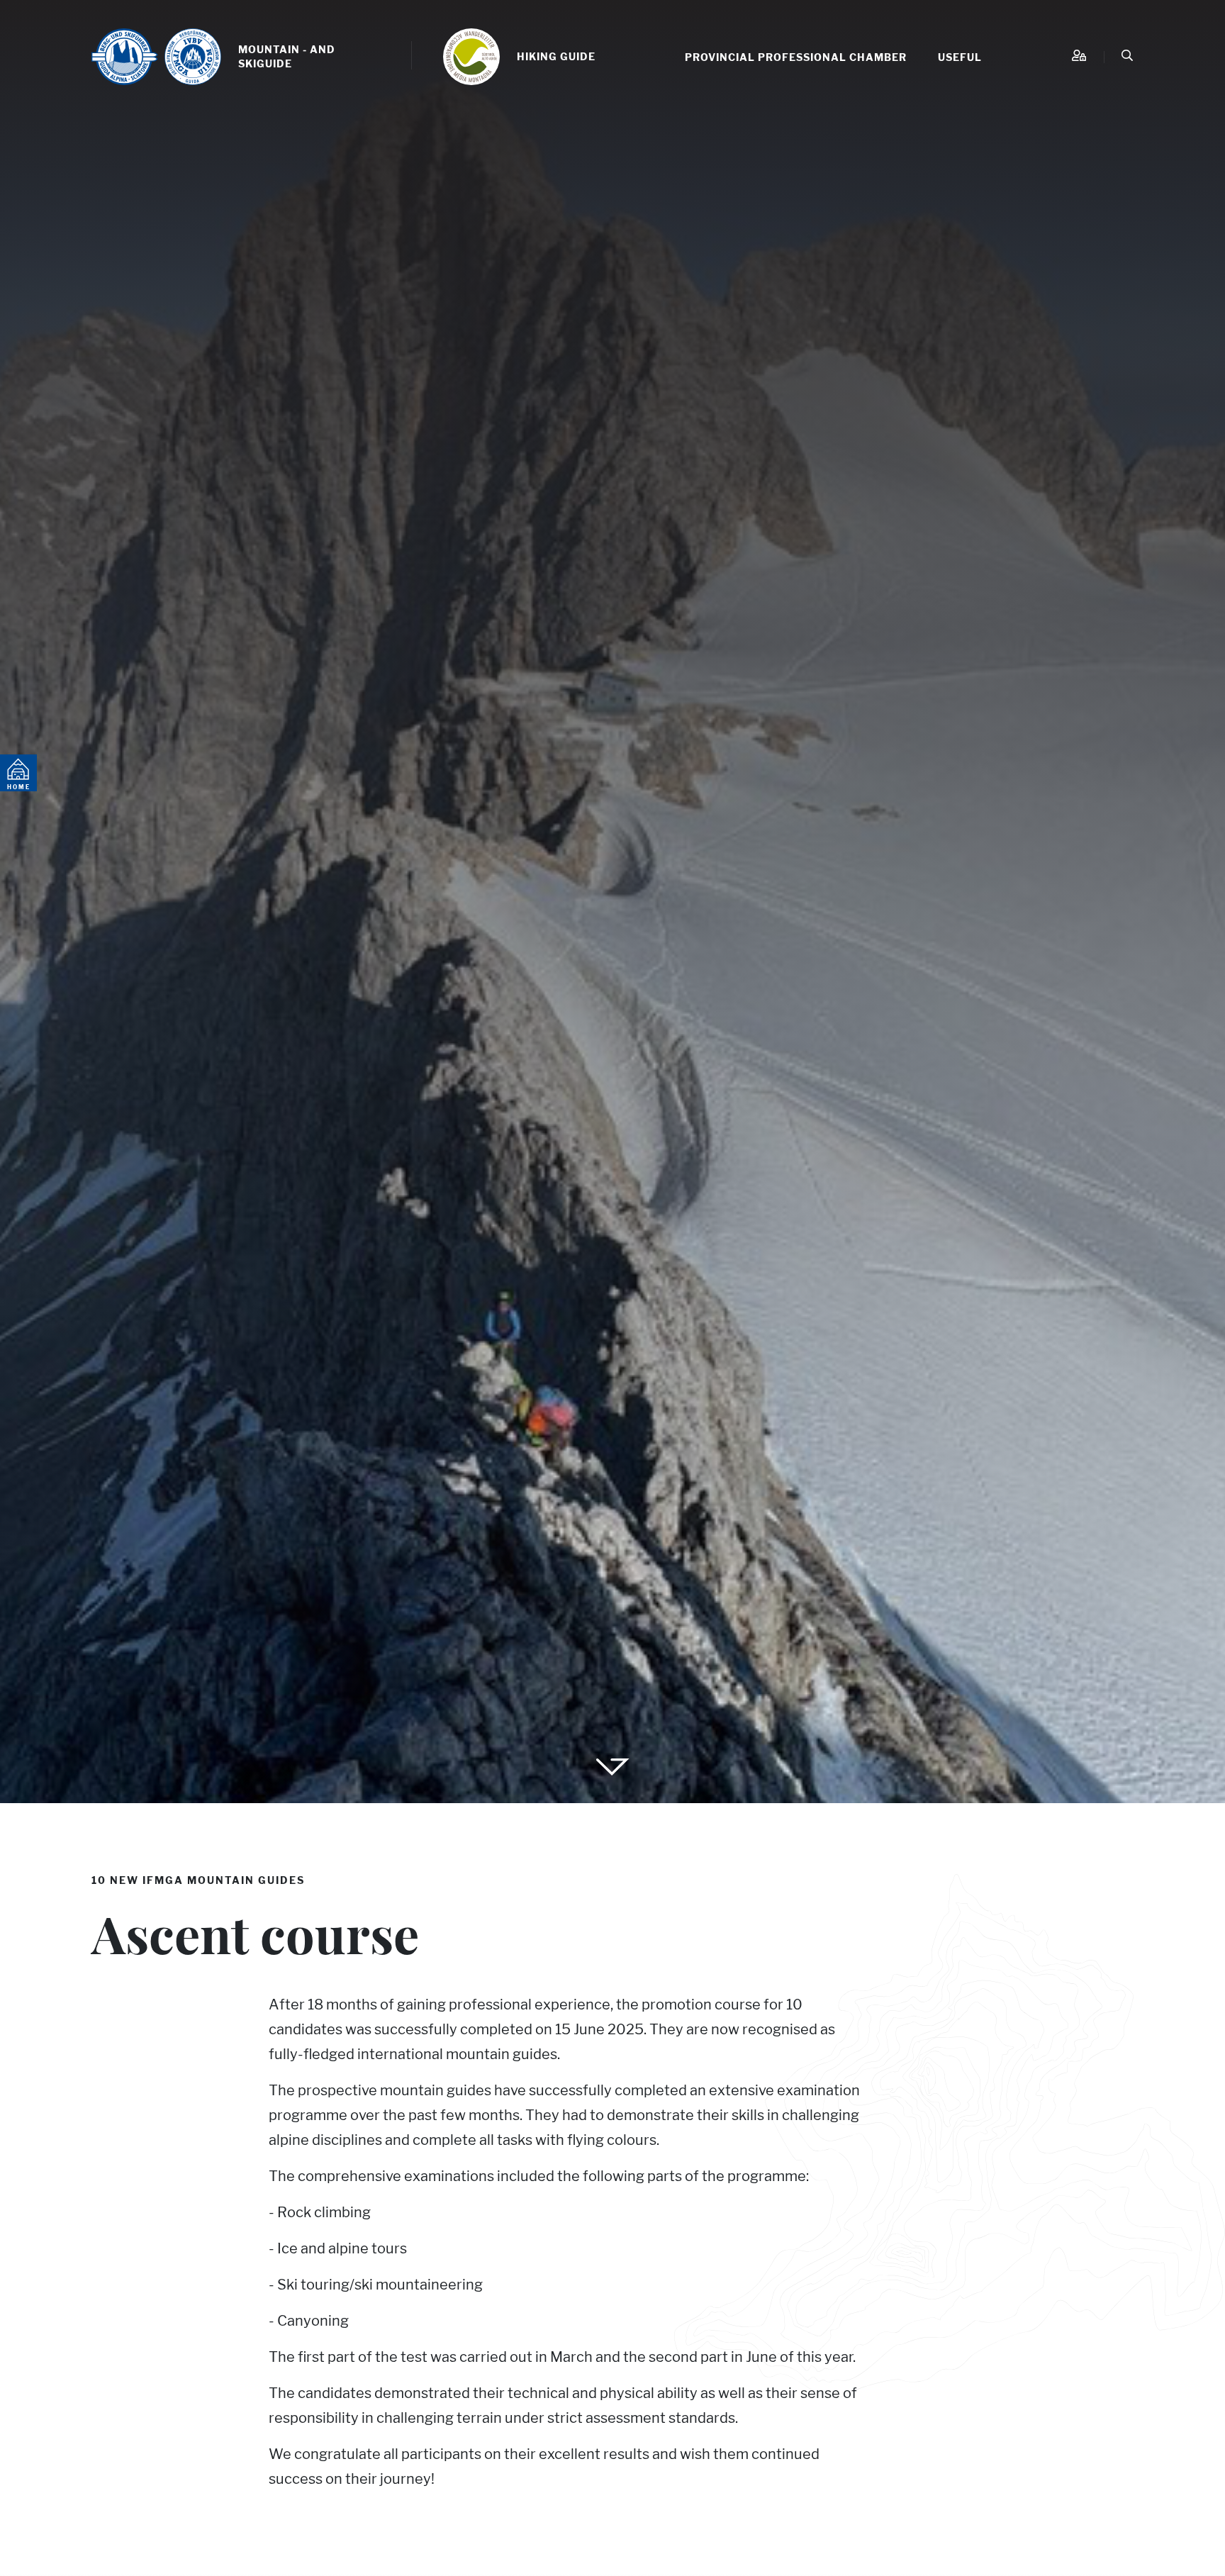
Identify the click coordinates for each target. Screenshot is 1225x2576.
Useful (960, 57)
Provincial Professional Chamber (796, 57)
